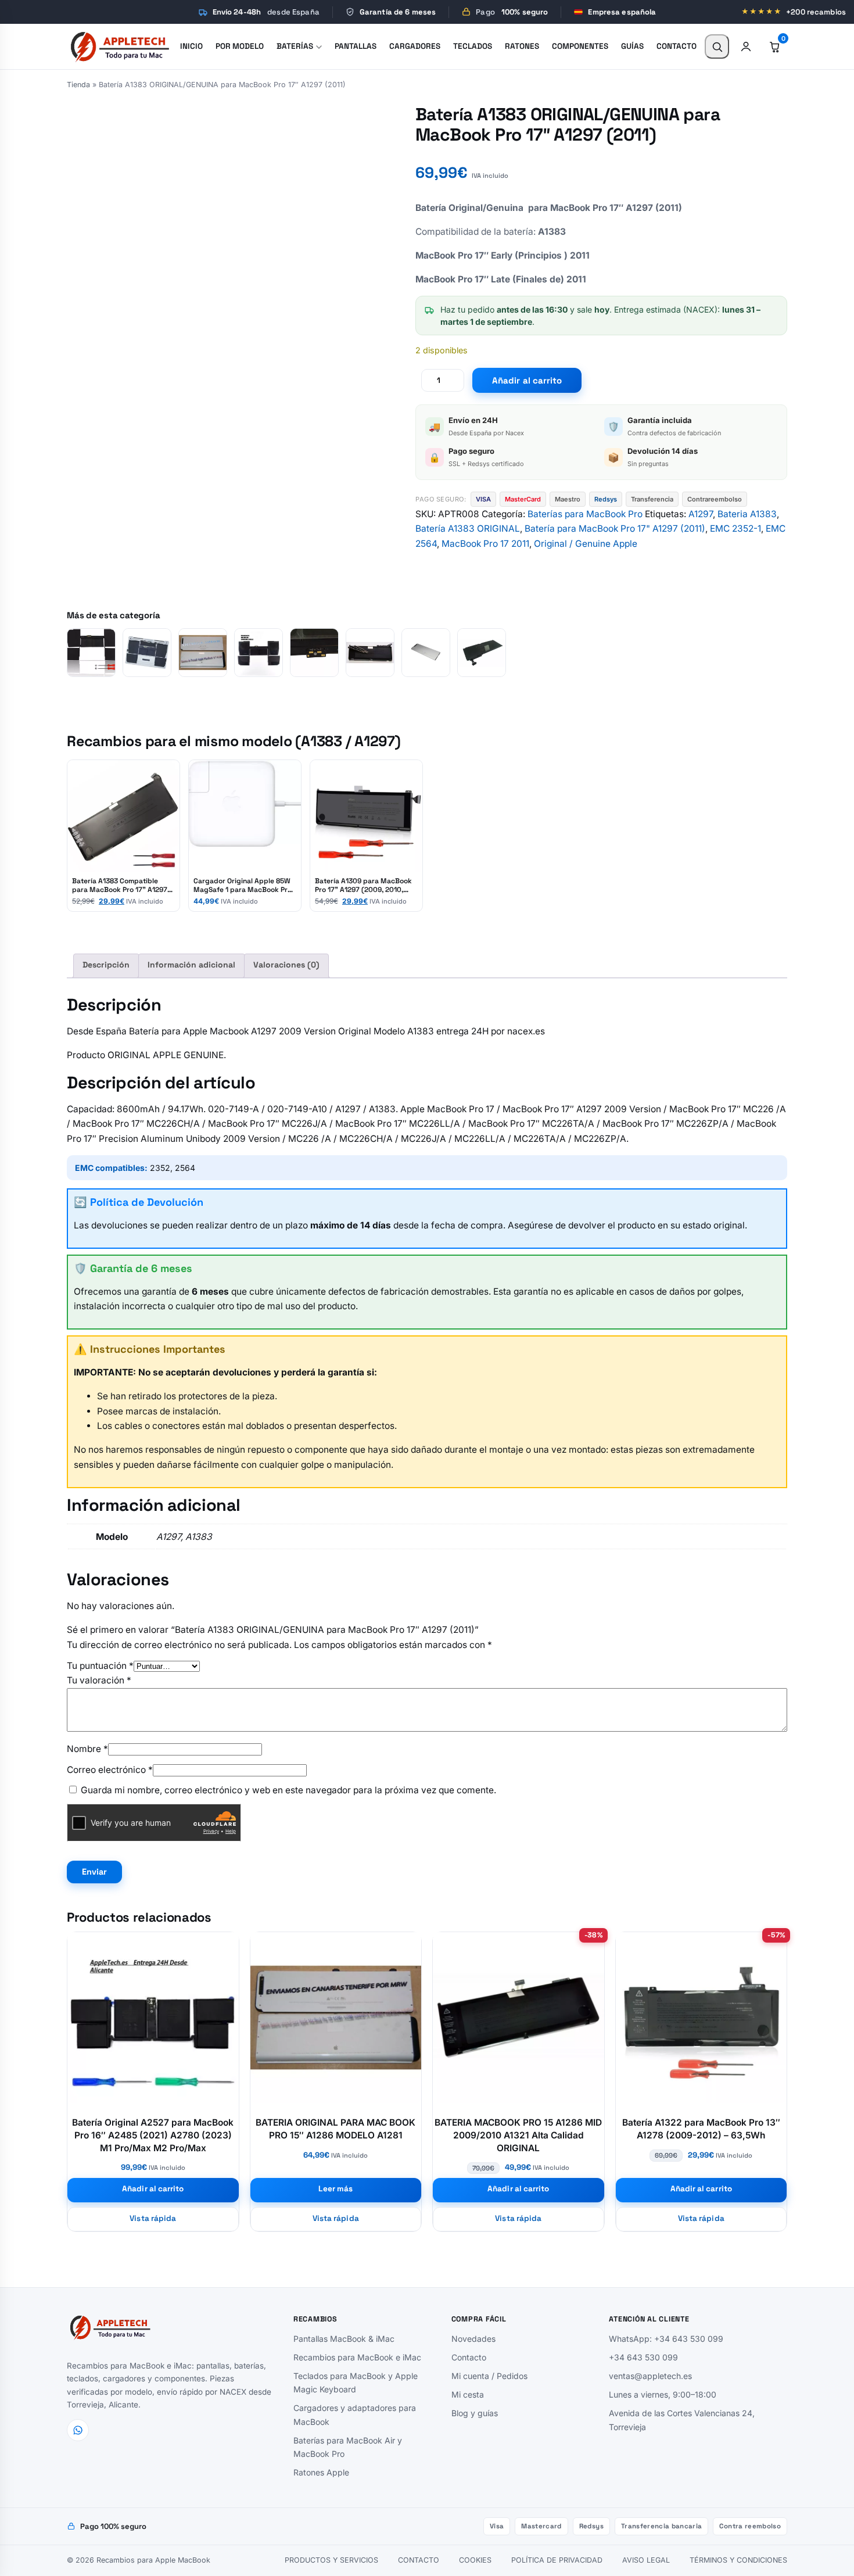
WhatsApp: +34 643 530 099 (666, 2339)
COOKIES (475, 2560)
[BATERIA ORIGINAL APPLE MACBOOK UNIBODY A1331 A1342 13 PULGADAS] (370, 653)
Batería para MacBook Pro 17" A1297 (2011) (615, 529)
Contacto (469, 2357)
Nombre (87, 1749)
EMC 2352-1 (735, 529)
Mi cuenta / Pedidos (489, 2376)
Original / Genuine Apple (586, 544)
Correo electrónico (110, 1770)
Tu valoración (99, 1680)
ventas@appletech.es (650, 2376)
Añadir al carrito (527, 380)
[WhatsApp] (78, 2430)
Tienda (78, 85)
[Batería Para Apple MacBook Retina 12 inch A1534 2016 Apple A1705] (147, 653)
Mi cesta (468, 2394)
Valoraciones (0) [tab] (286, 965)
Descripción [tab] (106, 965)
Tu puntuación (100, 1666)
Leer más (335, 2189)
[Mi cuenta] (746, 46)
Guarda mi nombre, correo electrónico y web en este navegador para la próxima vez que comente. (288, 1790)
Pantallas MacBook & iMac (344, 2339)
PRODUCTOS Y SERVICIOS (331, 2560)
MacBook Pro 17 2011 (485, 544)
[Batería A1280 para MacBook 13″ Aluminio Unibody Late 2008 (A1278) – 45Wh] (426, 653)
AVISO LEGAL (646, 2560)
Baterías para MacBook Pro (585, 514)
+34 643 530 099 (643, 2357)
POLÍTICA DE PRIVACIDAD (557, 2560)
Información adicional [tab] (191, 965)
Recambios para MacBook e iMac (357, 2357)
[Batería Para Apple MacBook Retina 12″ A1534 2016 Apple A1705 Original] (259, 653)
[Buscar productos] (717, 46)
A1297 (701, 514)
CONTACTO (419, 2560)
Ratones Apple (321, 2472)
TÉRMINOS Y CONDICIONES (738, 2560)
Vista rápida (153, 2218)
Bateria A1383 (747, 514)
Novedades (473, 2339)
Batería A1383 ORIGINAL (468, 529)
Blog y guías (475, 2413)
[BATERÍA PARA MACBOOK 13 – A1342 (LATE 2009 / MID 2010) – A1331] (482, 653)
